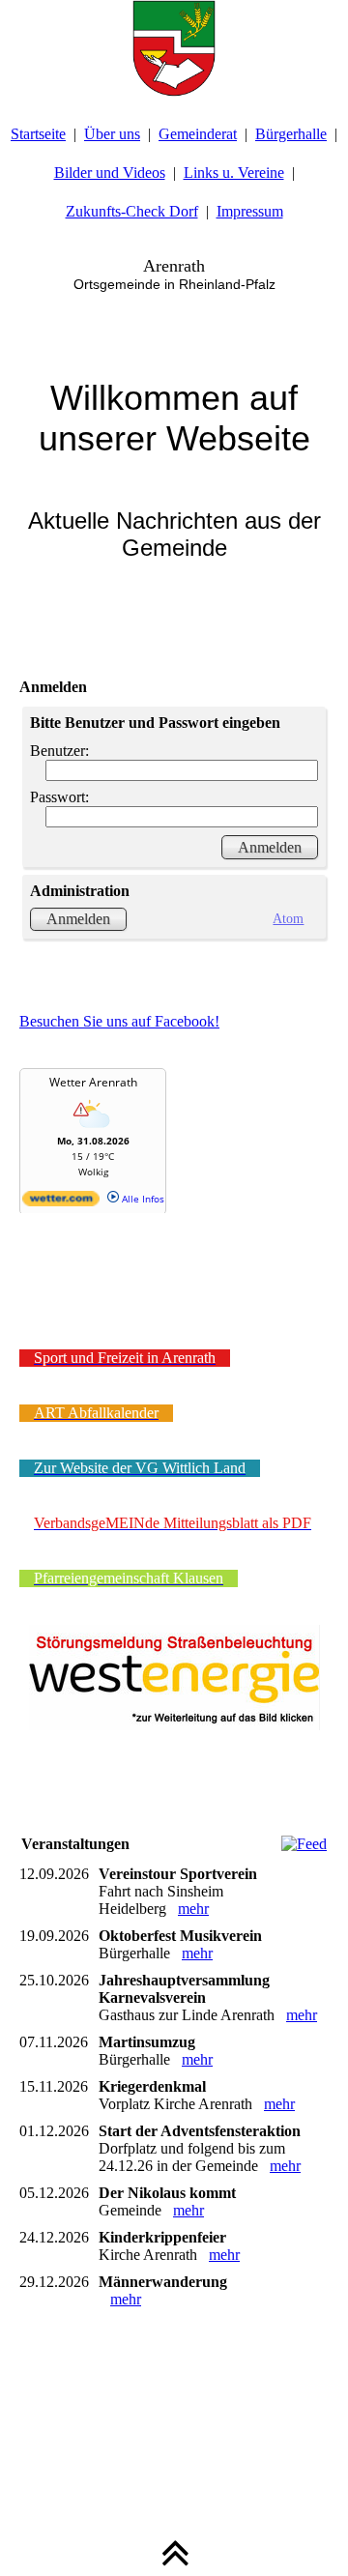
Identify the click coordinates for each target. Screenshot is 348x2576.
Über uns (112, 134)
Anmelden (78, 919)
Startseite (38, 134)
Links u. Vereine (234, 173)
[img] (174, 48)
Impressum (250, 211)
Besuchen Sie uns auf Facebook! (119, 1021)
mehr (193, 1909)
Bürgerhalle (291, 134)
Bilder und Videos (110, 173)
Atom (288, 918)
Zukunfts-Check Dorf (132, 211)
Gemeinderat (198, 134)
